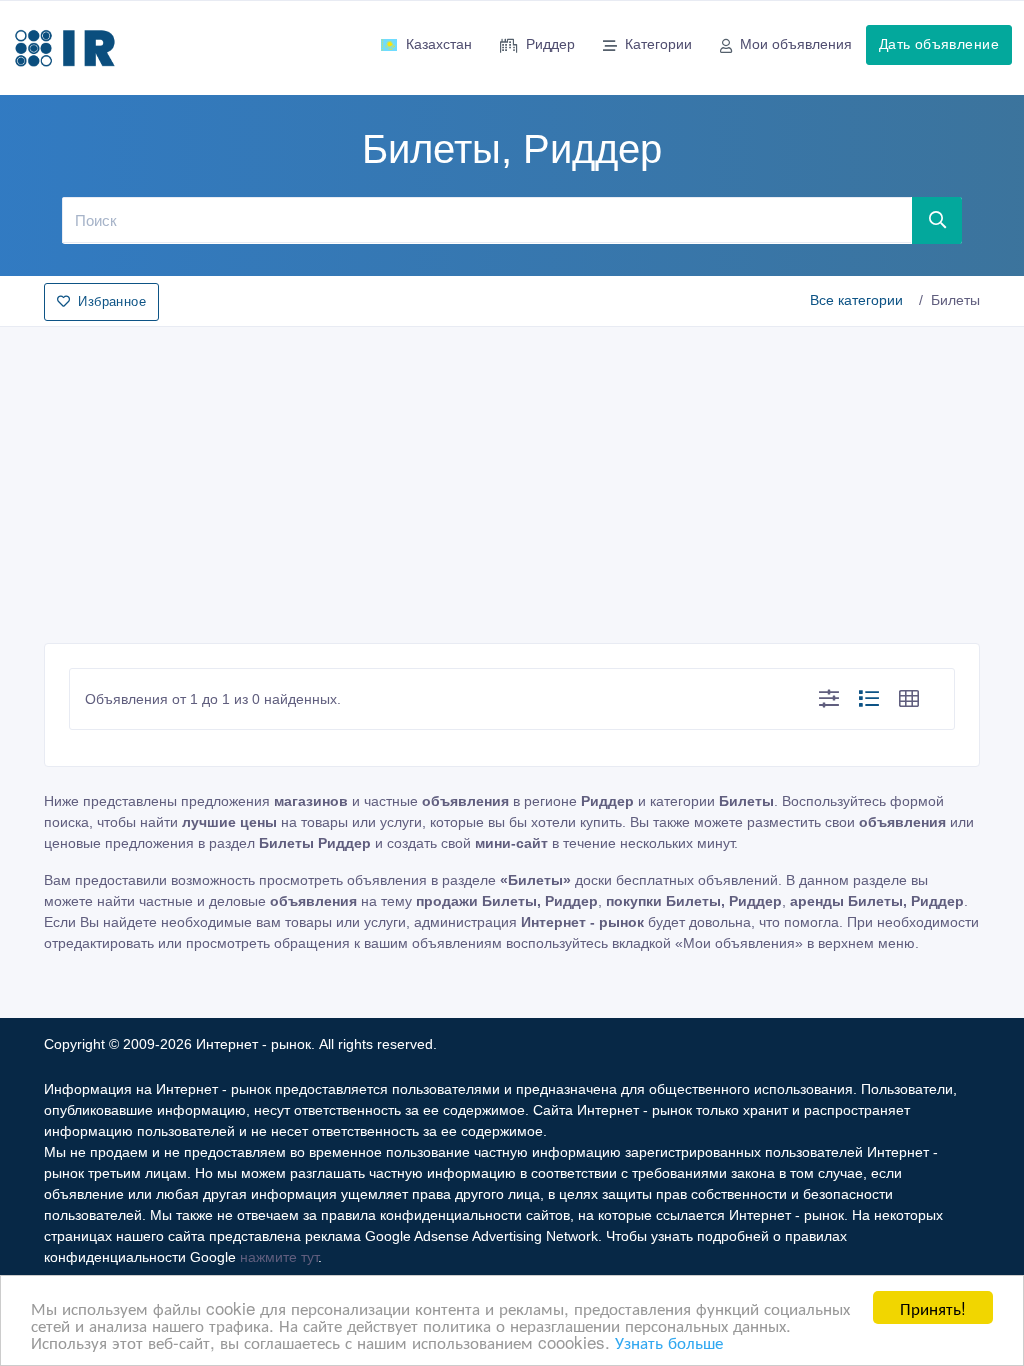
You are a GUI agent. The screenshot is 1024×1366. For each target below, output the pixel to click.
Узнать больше (669, 1341)
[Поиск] (937, 220)
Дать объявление (939, 44)
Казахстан (439, 44)
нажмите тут (279, 1257)
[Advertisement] (512, 479)
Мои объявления (796, 44)
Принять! (933, 1307)
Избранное (112, 301)
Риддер (550, 44)
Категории (658, 44)
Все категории (856, 300)
